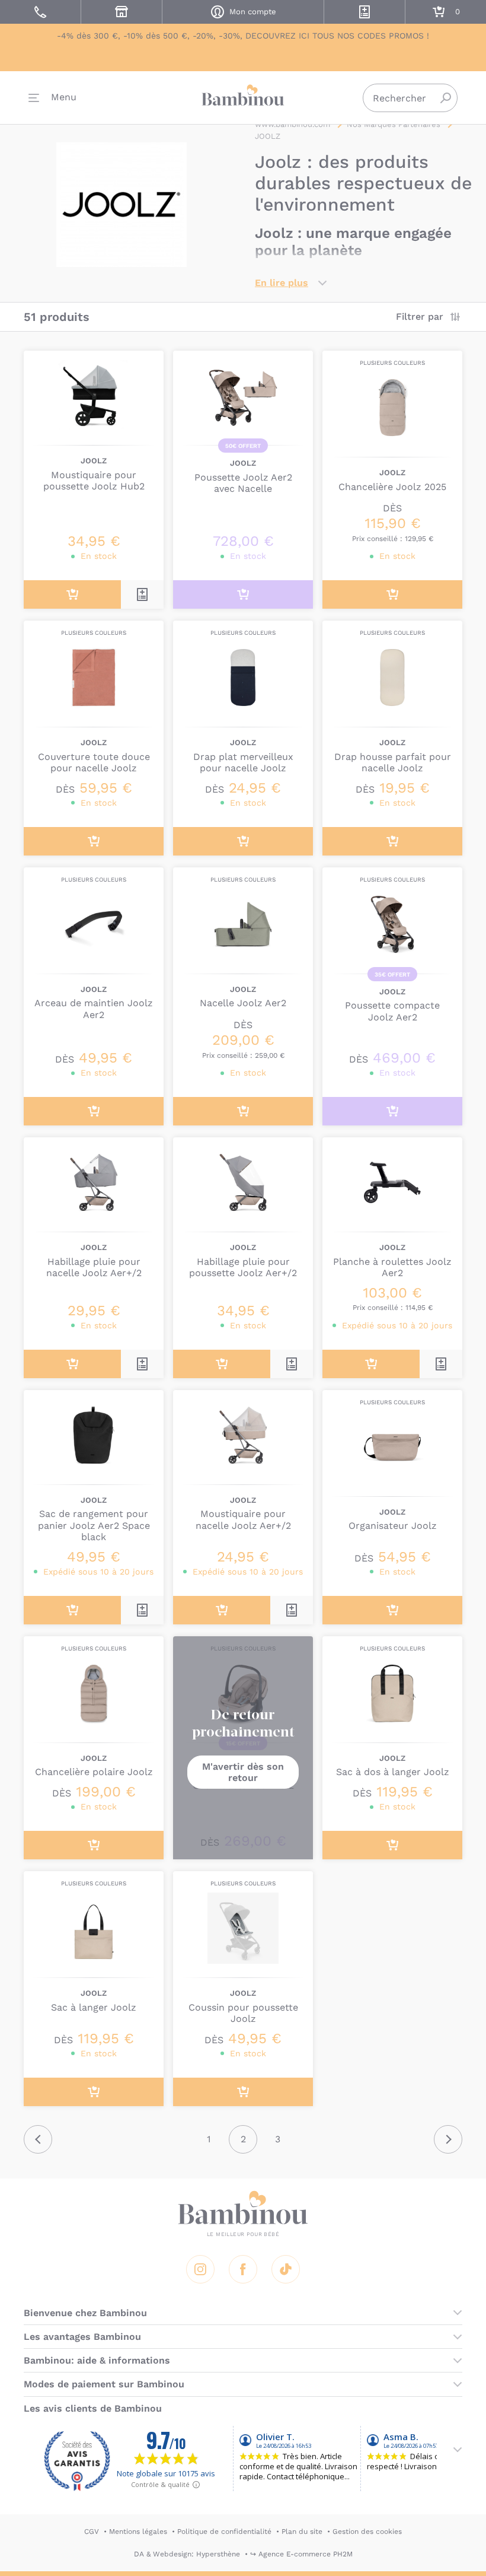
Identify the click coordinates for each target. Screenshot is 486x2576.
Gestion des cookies (367, 2532)
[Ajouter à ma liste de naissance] (142, 594)
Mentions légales (138, 2532)
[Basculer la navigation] (52, 98)
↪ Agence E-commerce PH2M (301, 2554)
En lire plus (282, 283)
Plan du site (302, 2532)
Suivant (448, 2139)
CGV (92, 2532)
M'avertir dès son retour (243, 1772)
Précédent (38, 2139)
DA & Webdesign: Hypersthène (187, 2554)
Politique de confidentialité (224, 2532)
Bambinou (243, 95)
